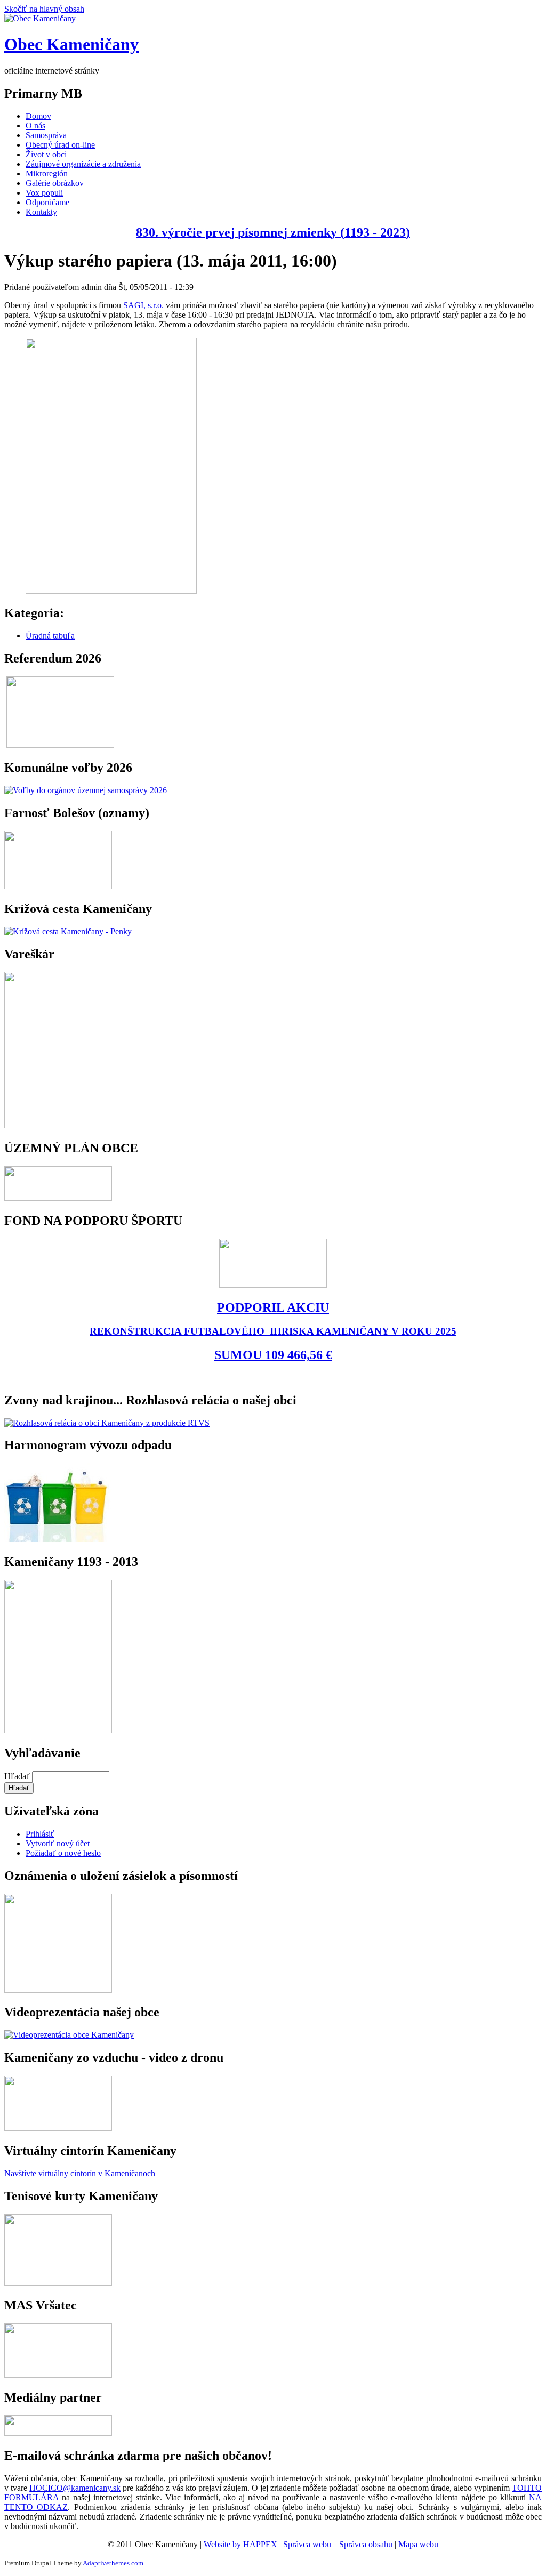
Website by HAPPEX (240, 2544)
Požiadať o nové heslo (63, 1853)
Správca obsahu (366, 2544)
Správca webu (307, 2544)
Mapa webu (418, 2544)
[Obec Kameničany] (40, 18)
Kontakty (41, 212)
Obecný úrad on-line (60, 145)
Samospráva (46, 135)
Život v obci (46, 154)
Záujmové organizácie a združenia (83, 164)
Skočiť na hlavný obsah (44, 9)
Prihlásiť (40, 1834)
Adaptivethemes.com (113, 2563)
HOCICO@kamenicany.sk (75, 2488)
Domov (38, 116)
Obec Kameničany (71, 44)
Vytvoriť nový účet (58, 1843)
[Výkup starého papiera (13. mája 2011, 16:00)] (111, 591)
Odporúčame (47, 202)
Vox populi (44, 193)
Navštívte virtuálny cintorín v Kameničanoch (80, 2173)
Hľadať (18, 1776)
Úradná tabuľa (50, 636)
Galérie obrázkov (55, 183)
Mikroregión (47, 173)
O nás (35, 126)
